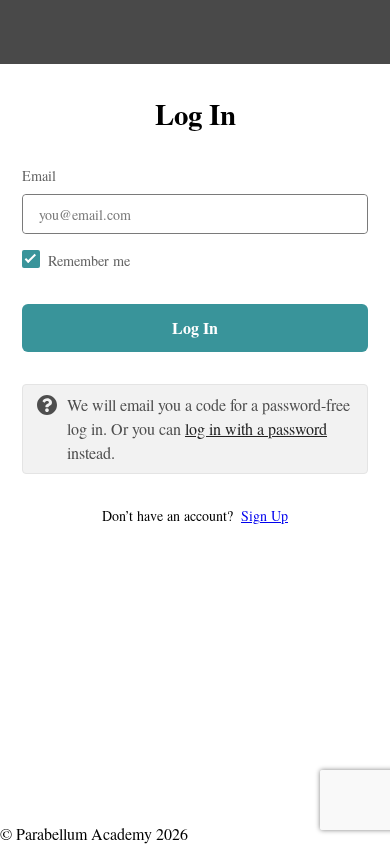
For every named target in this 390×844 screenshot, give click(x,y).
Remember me (89, 260)
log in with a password (256, 428)
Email (39, 175)
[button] (195, 515)
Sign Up (264, 515)
